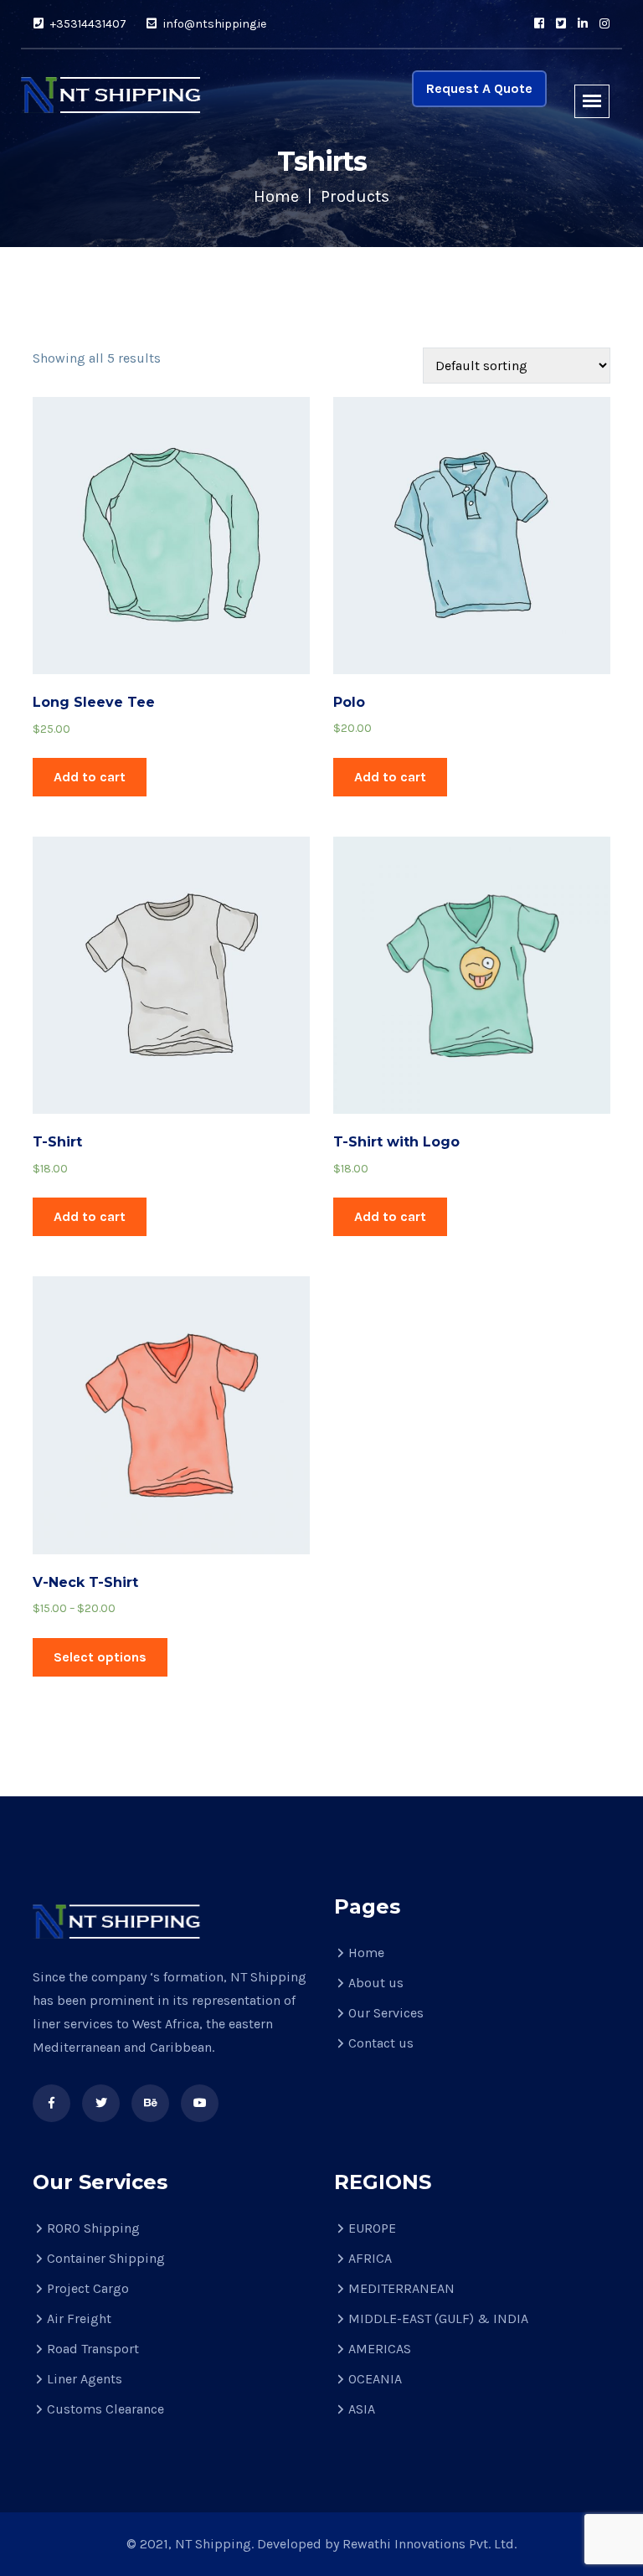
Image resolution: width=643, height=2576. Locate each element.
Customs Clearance (105, 2409)
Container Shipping (106, 2258)
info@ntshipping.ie (213, 24)
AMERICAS (380, 2349)
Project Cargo (88, 2288)
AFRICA (370, 2258)
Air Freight (79, 2318)
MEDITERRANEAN (401, 2288)
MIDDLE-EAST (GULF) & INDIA (438, 2318)
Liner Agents (85, 2379)
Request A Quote (479, 88)
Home (276, 196)
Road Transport (93, 2349)
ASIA (362, 2409)
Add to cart (90, 777)
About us (376, 1983)
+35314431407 (87, 24)
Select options (100, 1657)
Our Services (386, 2013)
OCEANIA (375, 2379)
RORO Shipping (93, 2228)
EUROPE (372, 2228)
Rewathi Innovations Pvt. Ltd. (430, 2544)
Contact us (381, 2043)
